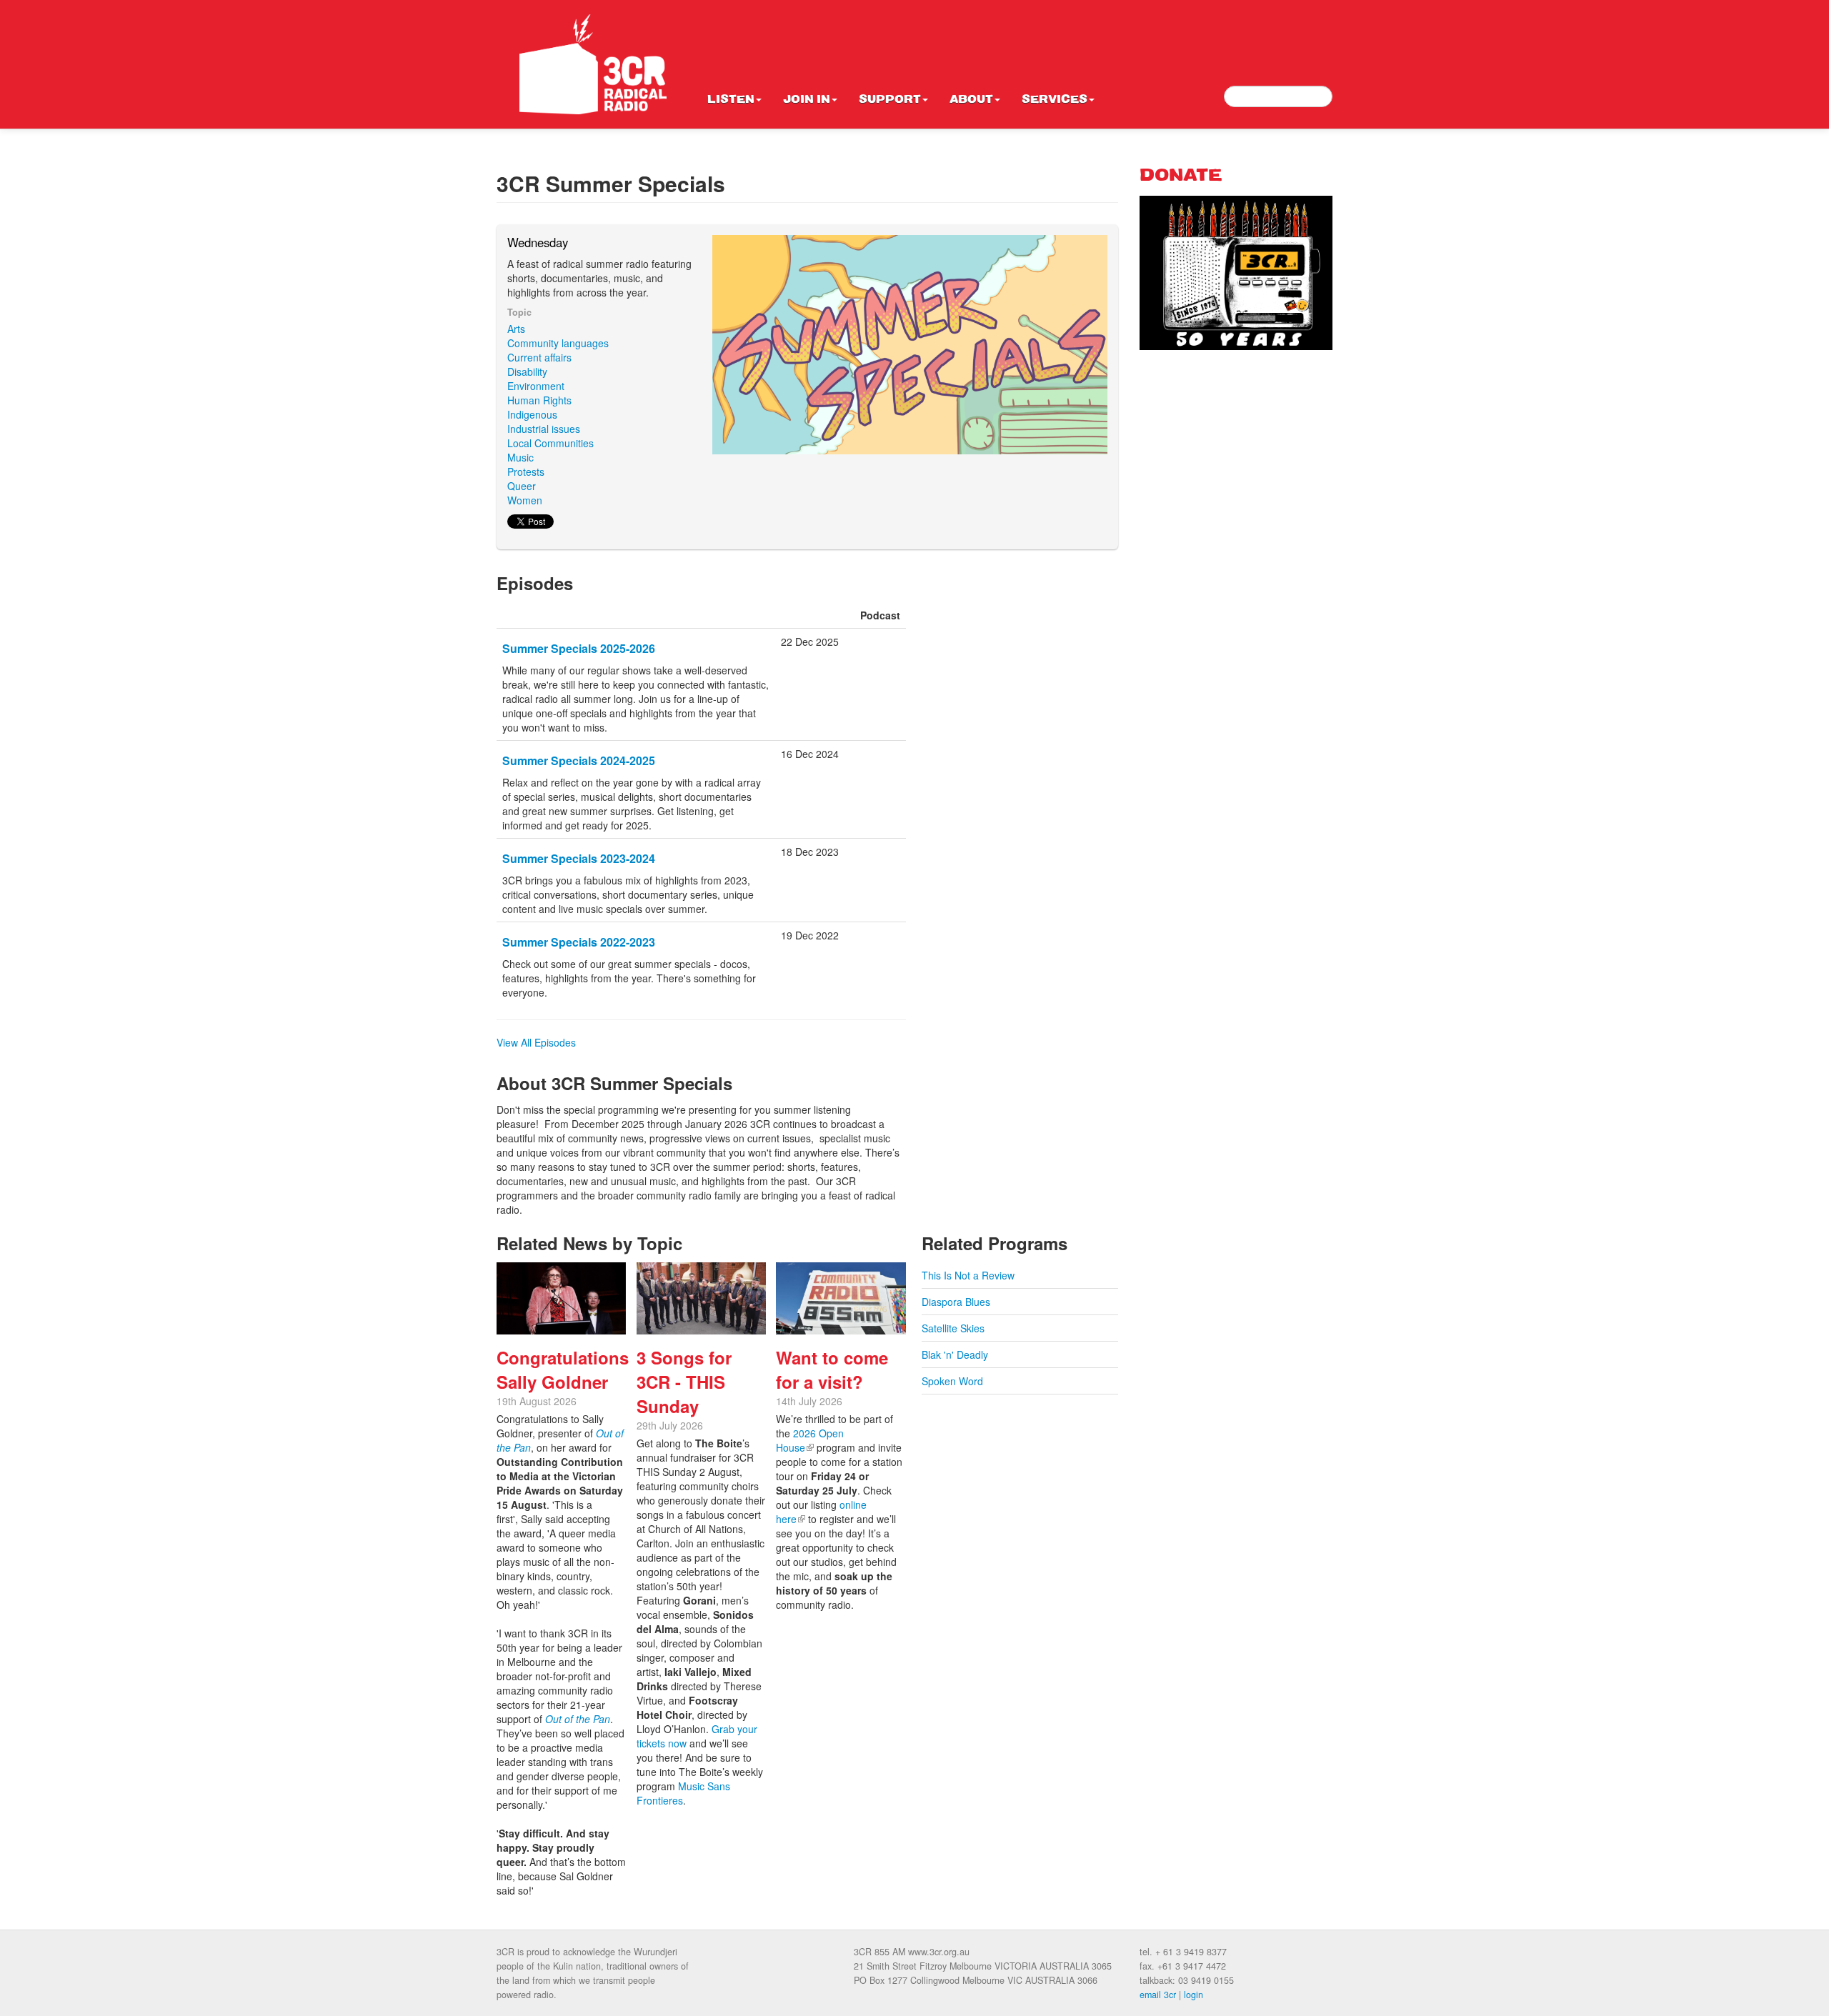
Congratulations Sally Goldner (563, 1369)
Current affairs (539, 357)
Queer (522, 486)
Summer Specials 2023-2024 (579, 858)
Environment (536, 386)
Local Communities (550, 443)
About (971, 100)
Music (520, 457)
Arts (516, 329)
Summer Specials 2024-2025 (579, 760)
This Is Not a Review (968, 1275)
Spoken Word (952, 1381)
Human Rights (539, 400)
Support (890, 100)
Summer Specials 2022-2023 (579, 942)
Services (1055, 100)
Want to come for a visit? (832, 1369)
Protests (526, 471)
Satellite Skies (953, 1328)
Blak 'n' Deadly (955, 1354)
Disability (527, 371)
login (1193, 1995)
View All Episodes (536, 1042)
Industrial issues (544, 429)
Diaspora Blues (956, 1302)
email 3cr (1158, 1995)
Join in (807, 100)
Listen (731, 100)
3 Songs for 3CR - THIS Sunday (684, 1382)
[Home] (593, 64)
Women (525, 500)
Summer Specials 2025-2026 (579, 648)
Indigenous (532, 414)
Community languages (558, 343)
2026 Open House (810, 1440)
